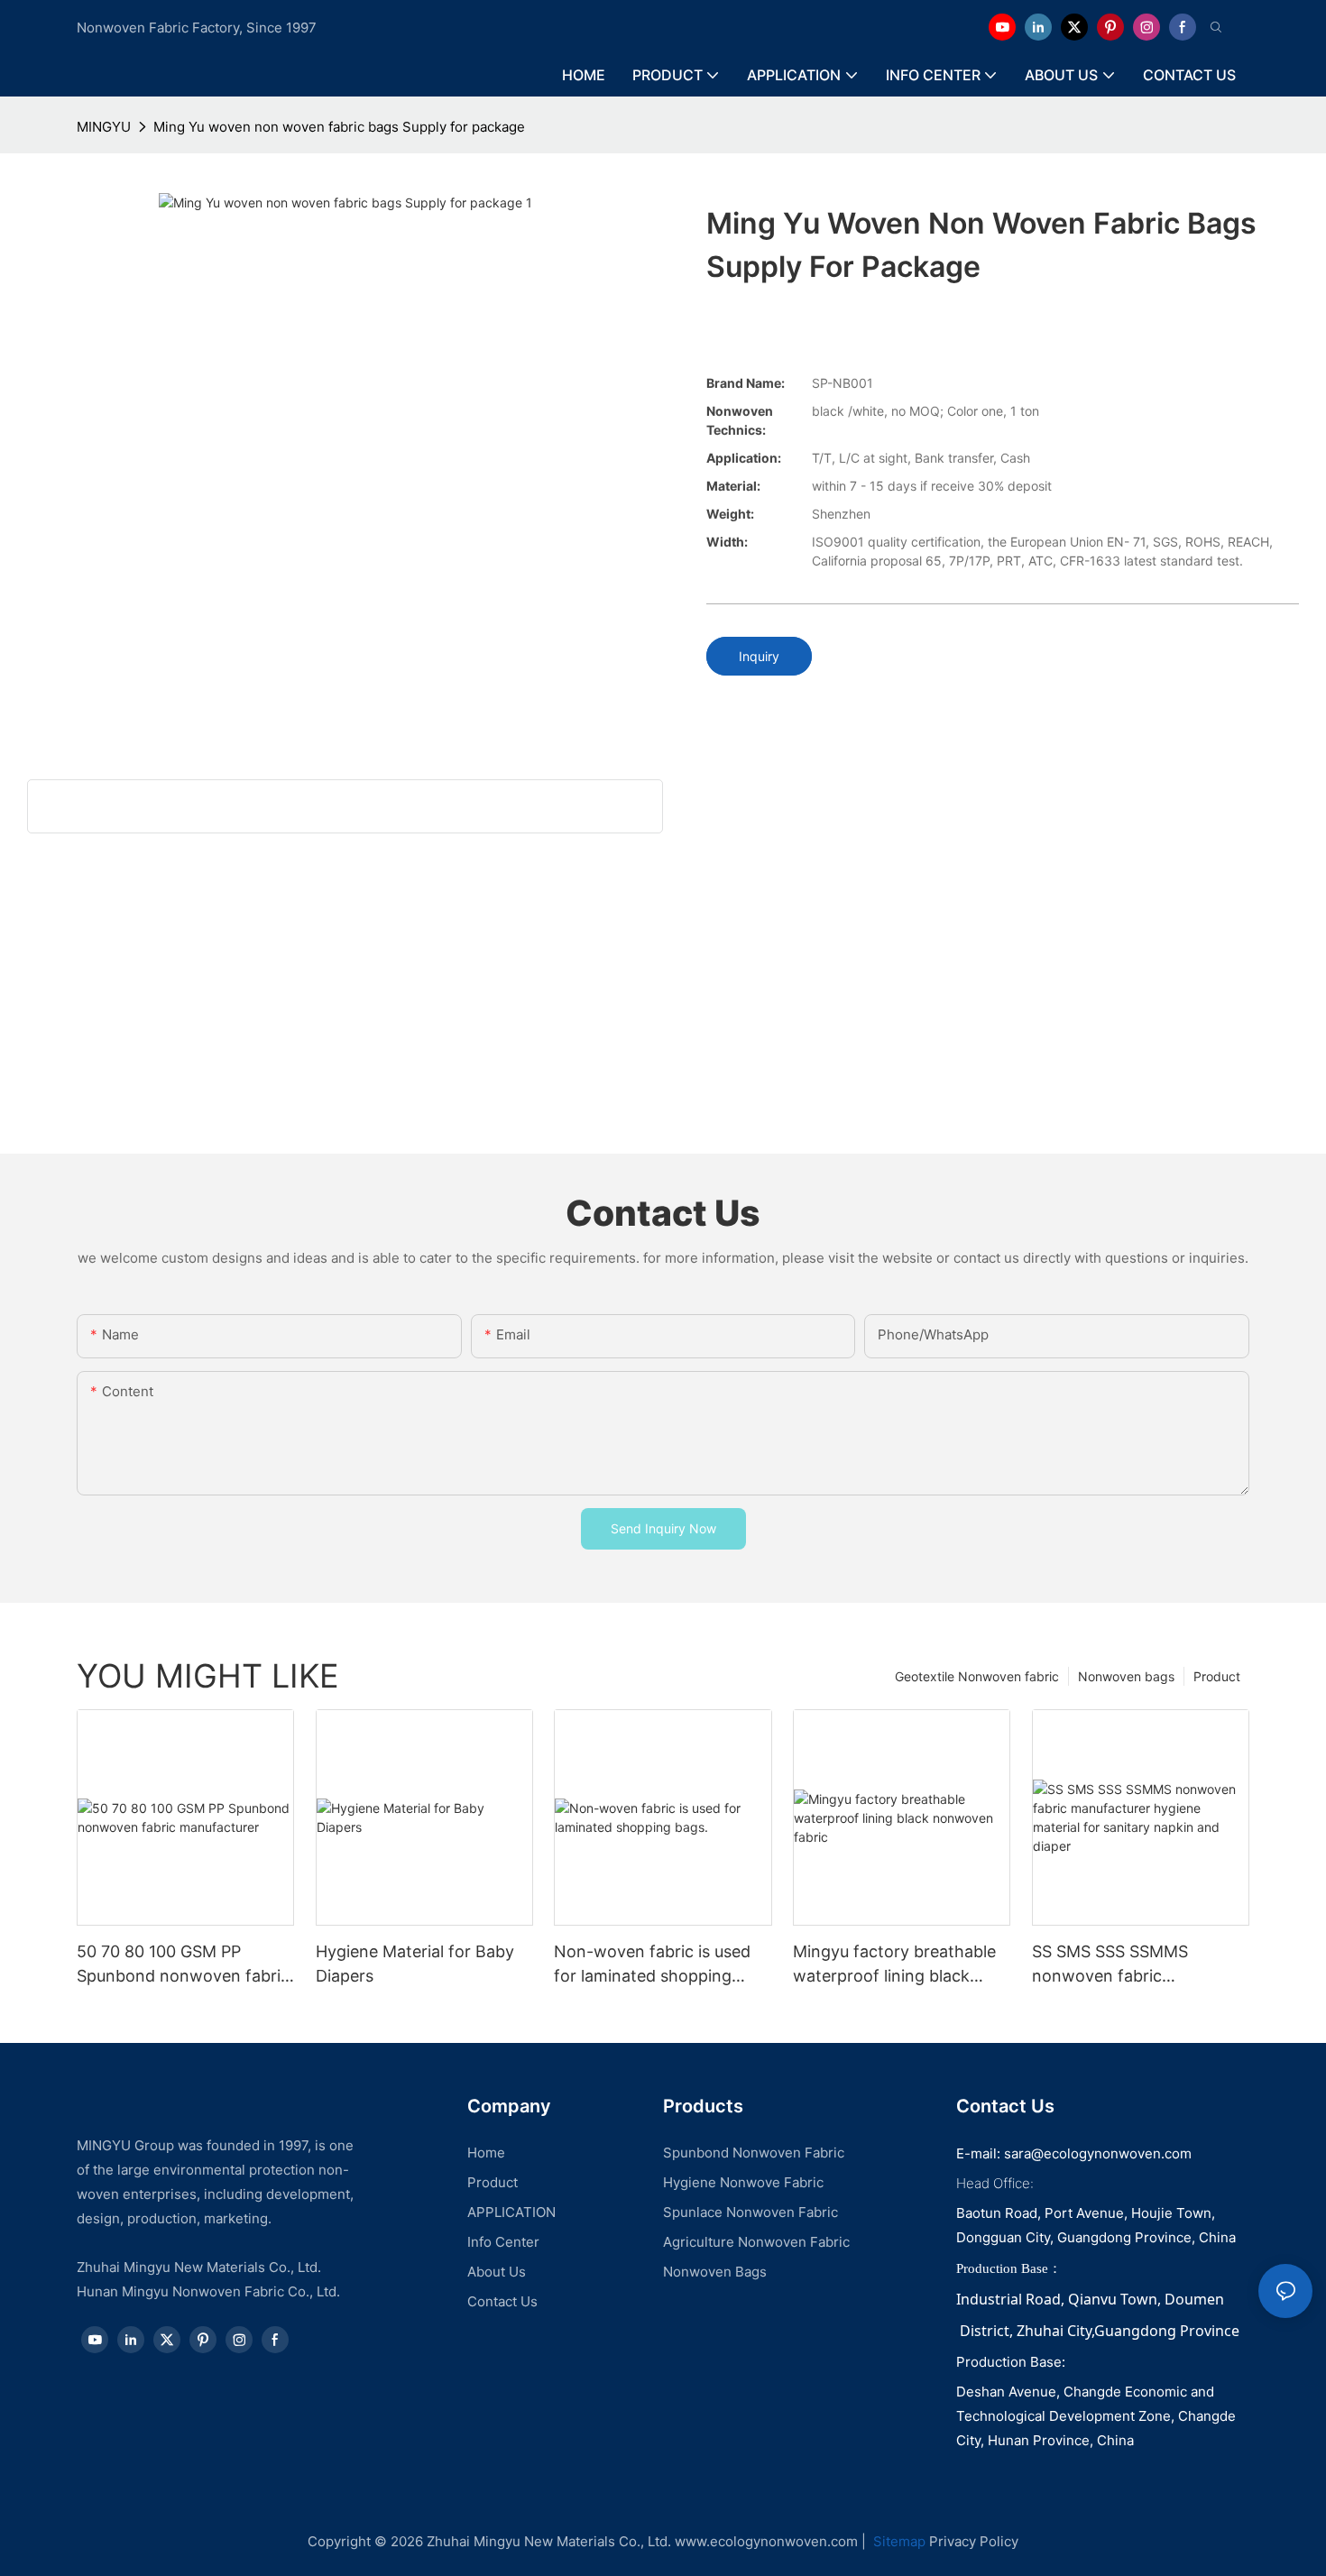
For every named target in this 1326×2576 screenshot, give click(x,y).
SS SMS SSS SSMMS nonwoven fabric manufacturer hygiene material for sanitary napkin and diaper (1137, 1965)
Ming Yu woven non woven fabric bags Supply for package (339, 127)
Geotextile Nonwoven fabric (977, 1676)
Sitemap (898, 2541)
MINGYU (104, 127)
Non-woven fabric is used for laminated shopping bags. (652, 1965)
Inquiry (759, 656)
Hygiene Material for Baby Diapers (415, 1964)
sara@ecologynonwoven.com (1098, 2153)
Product (1217, 1676)
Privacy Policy (974, 2541)
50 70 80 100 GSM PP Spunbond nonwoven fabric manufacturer (183, 1965)
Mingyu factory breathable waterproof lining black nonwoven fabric (894, 1965)
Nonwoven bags (1126, 1676)
